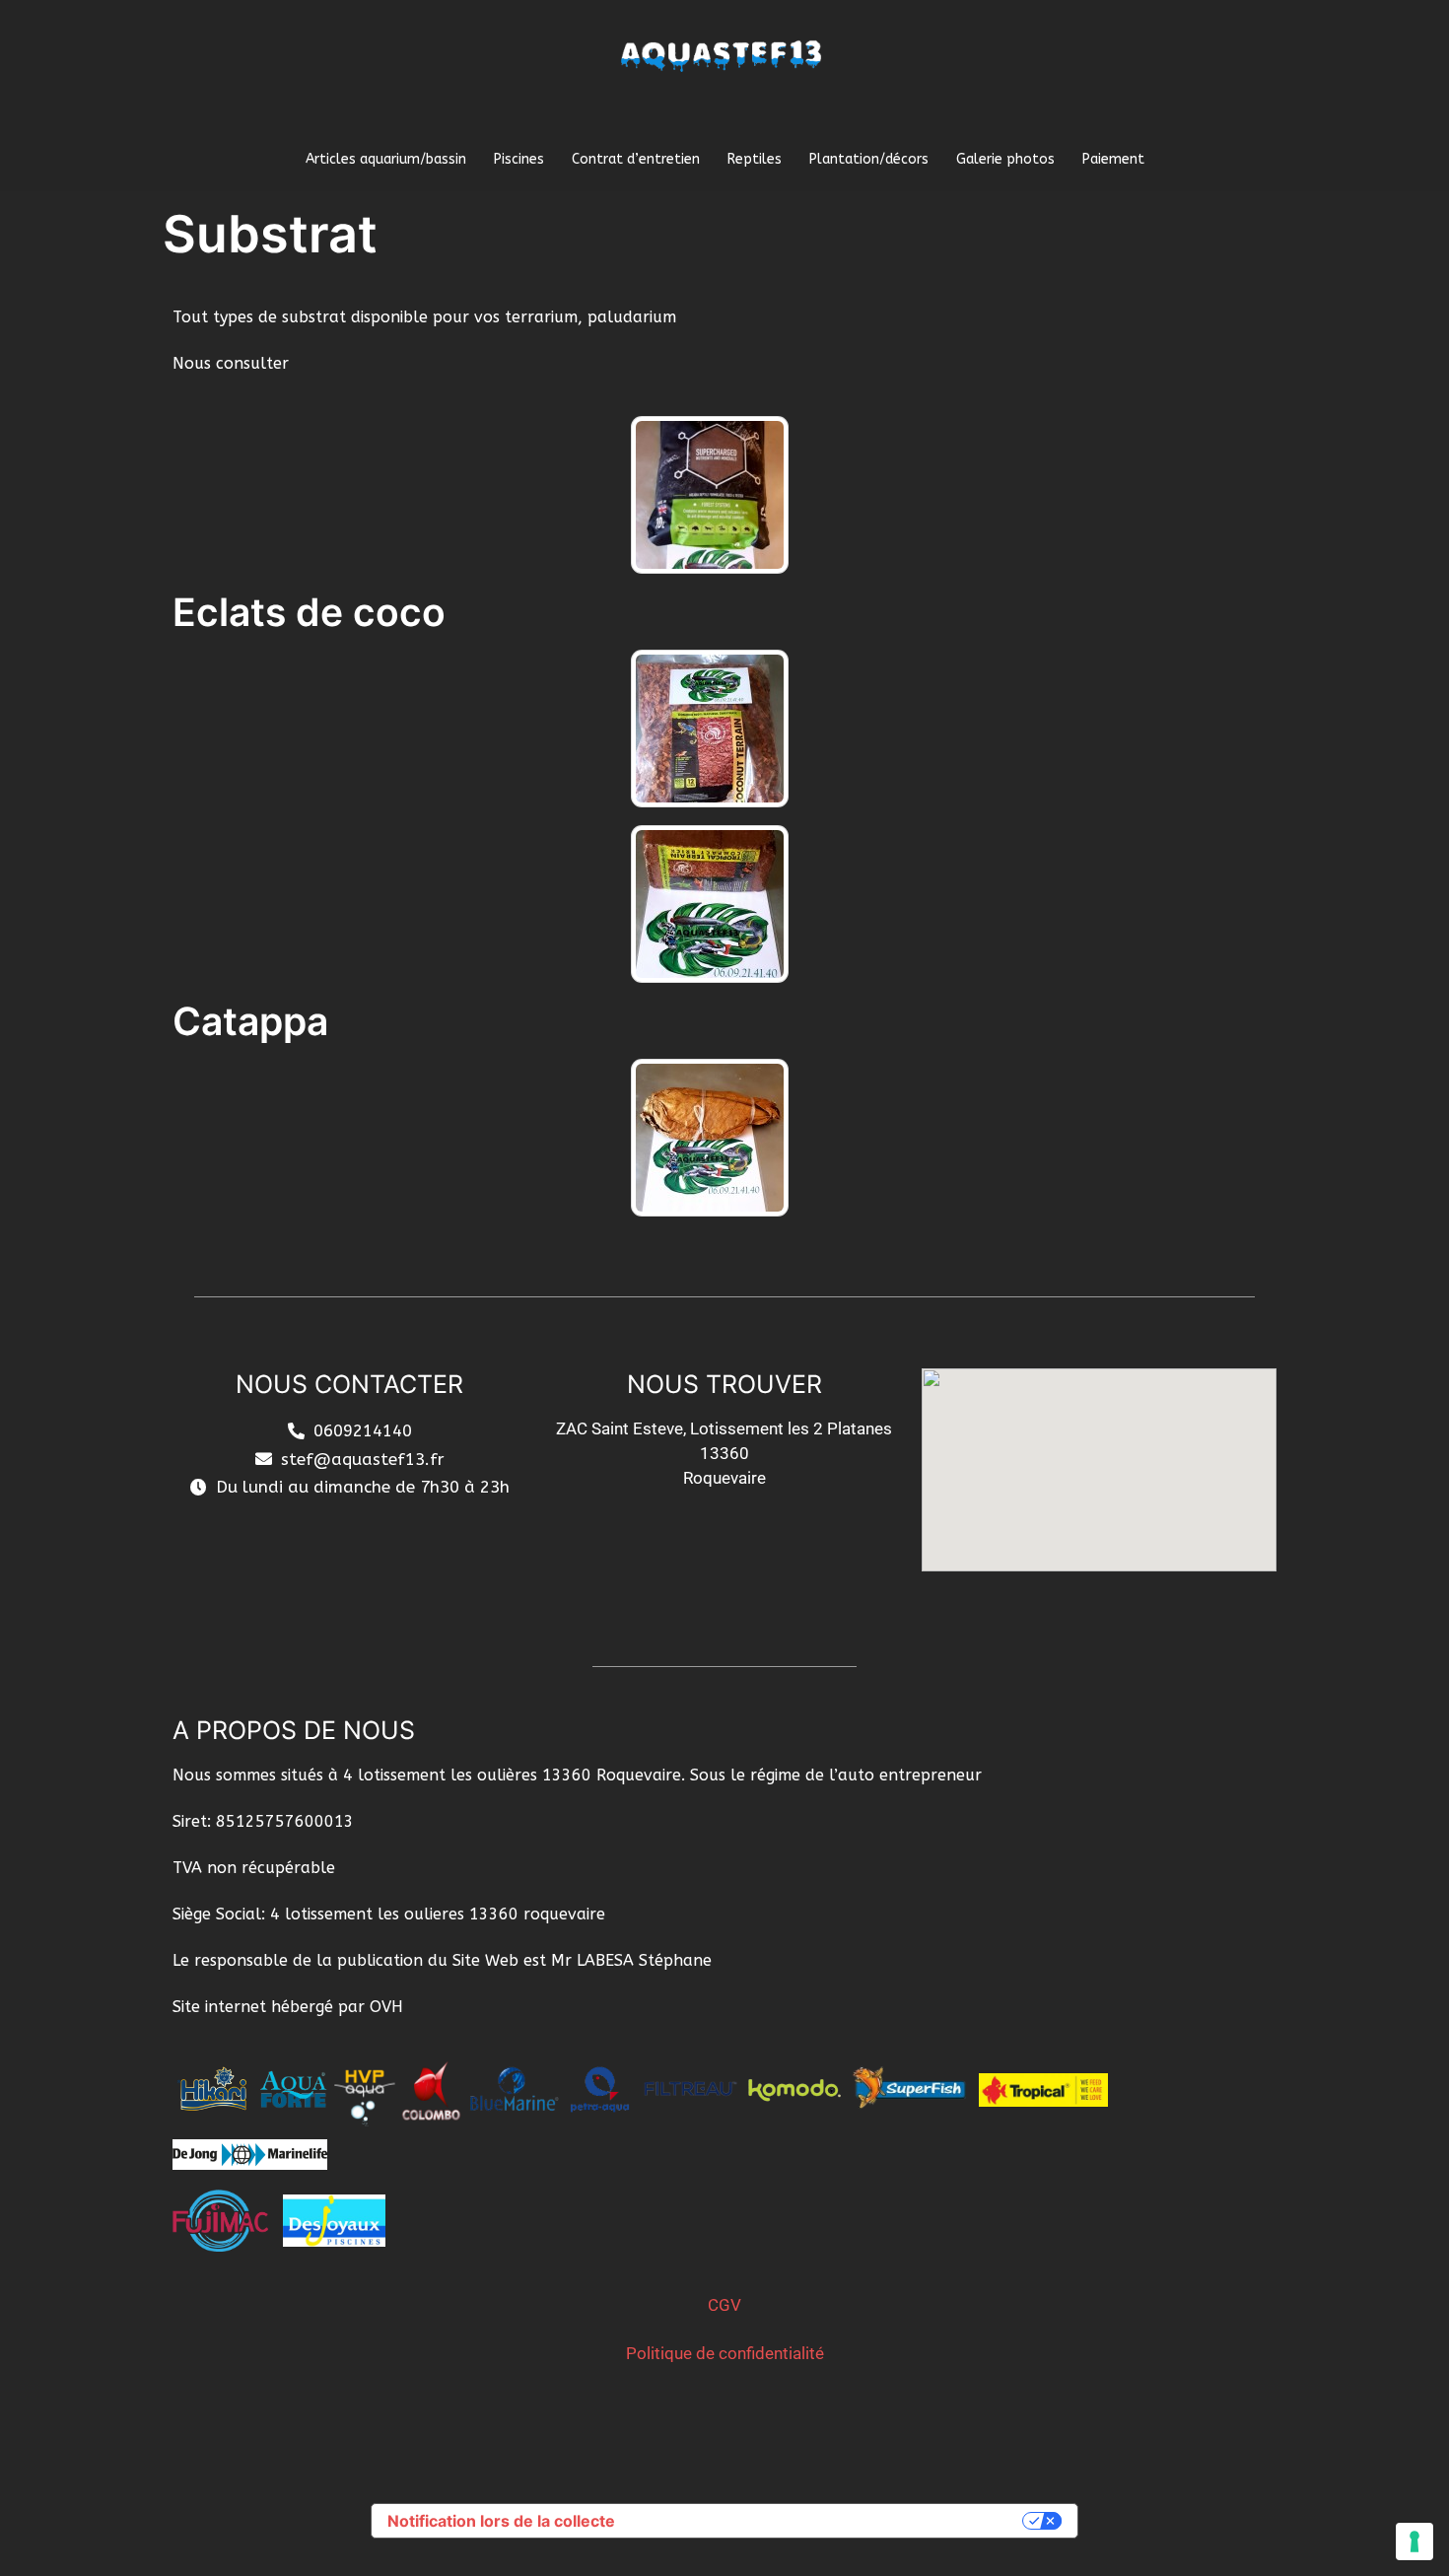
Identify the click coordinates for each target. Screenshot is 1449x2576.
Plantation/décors (869, 159)
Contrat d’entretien (636, 159)
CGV (724, 2305)
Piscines (519, 159)
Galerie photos (1005, 159)
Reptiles (755, 159)
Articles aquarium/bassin (386, 159)
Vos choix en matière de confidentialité (828, 2521)
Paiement (1113, 159)
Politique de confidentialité (725, 2353)
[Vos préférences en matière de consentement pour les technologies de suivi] (1414, 2541)
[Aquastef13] (725, 75)
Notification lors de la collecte (501, 2521)
